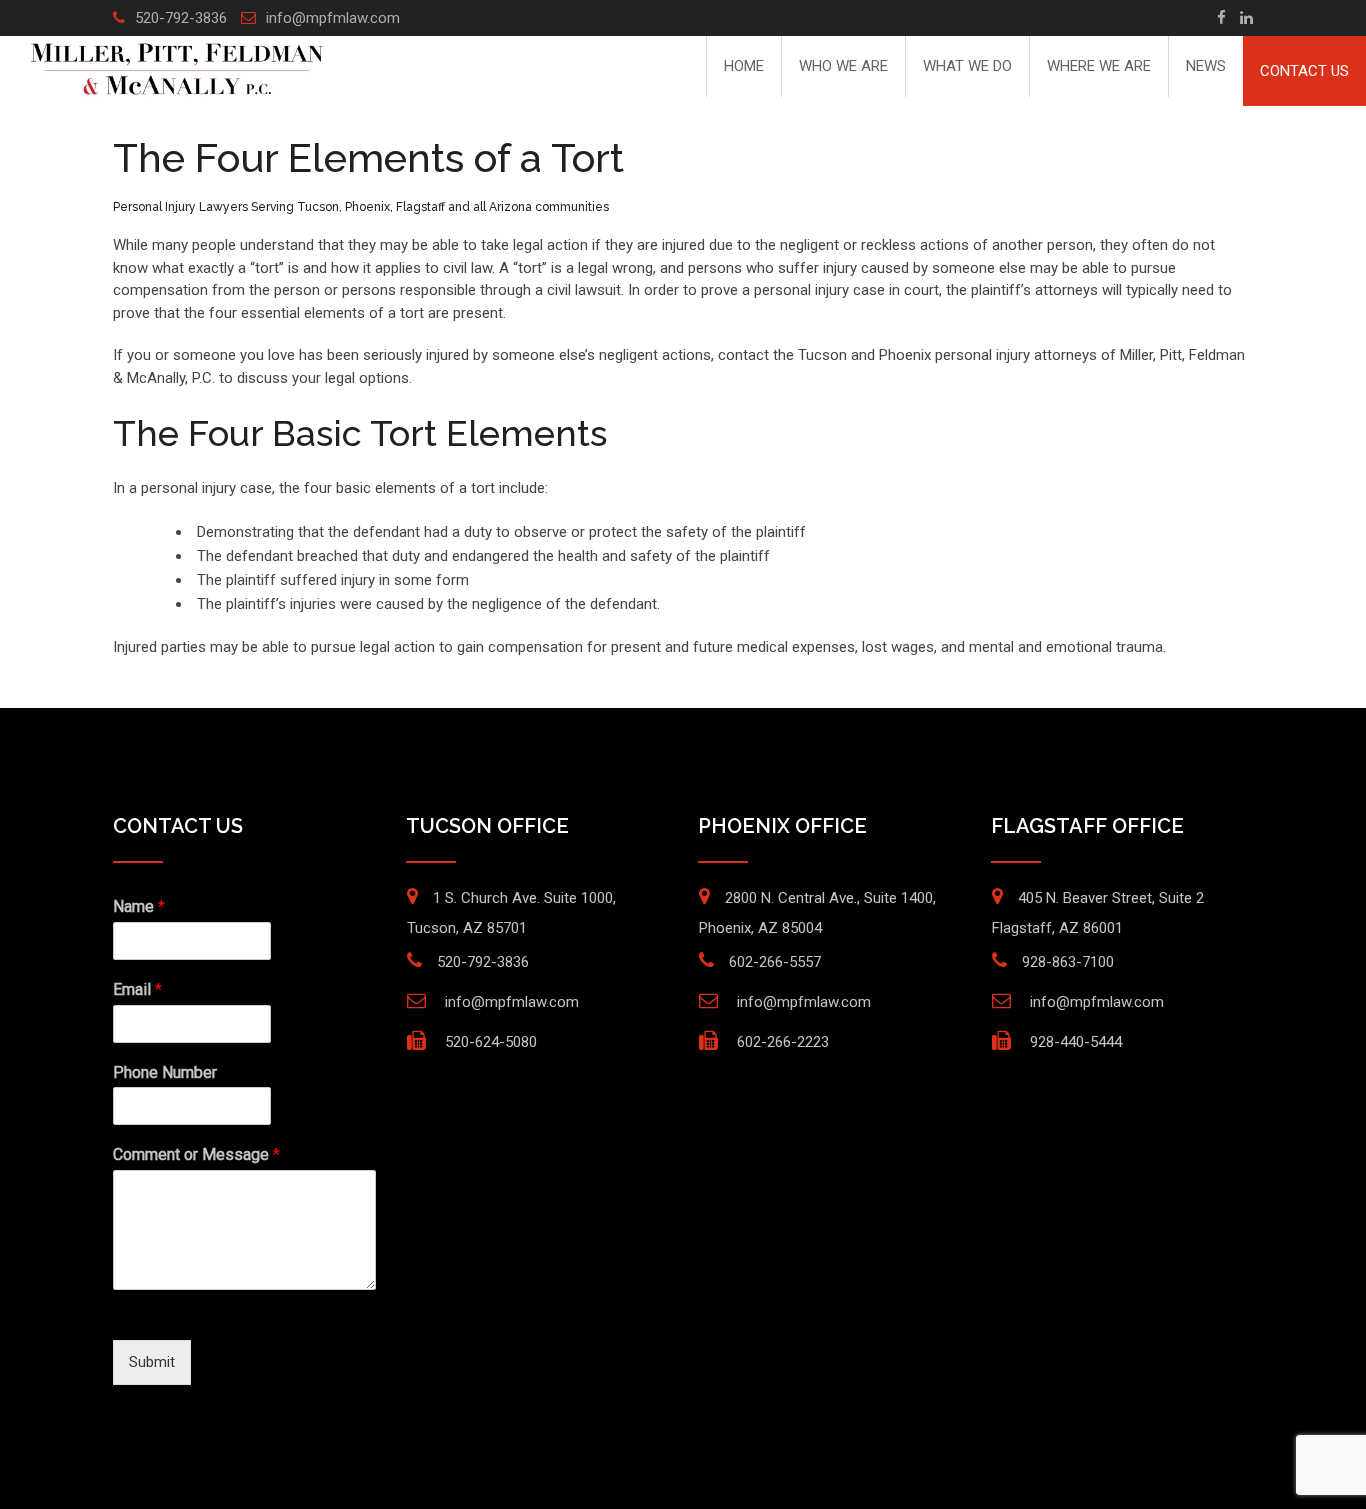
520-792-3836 (181, 18)
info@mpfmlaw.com (333, 18)
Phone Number (165, 1072)
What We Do (967, 66)
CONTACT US (1304, 71)
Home (744, 66)
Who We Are (843, 66)
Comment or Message (196, 1154)
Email (137, 989)
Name (139, 906)
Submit (152, 1362)
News (1206, 66)
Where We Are (1099, 66)
